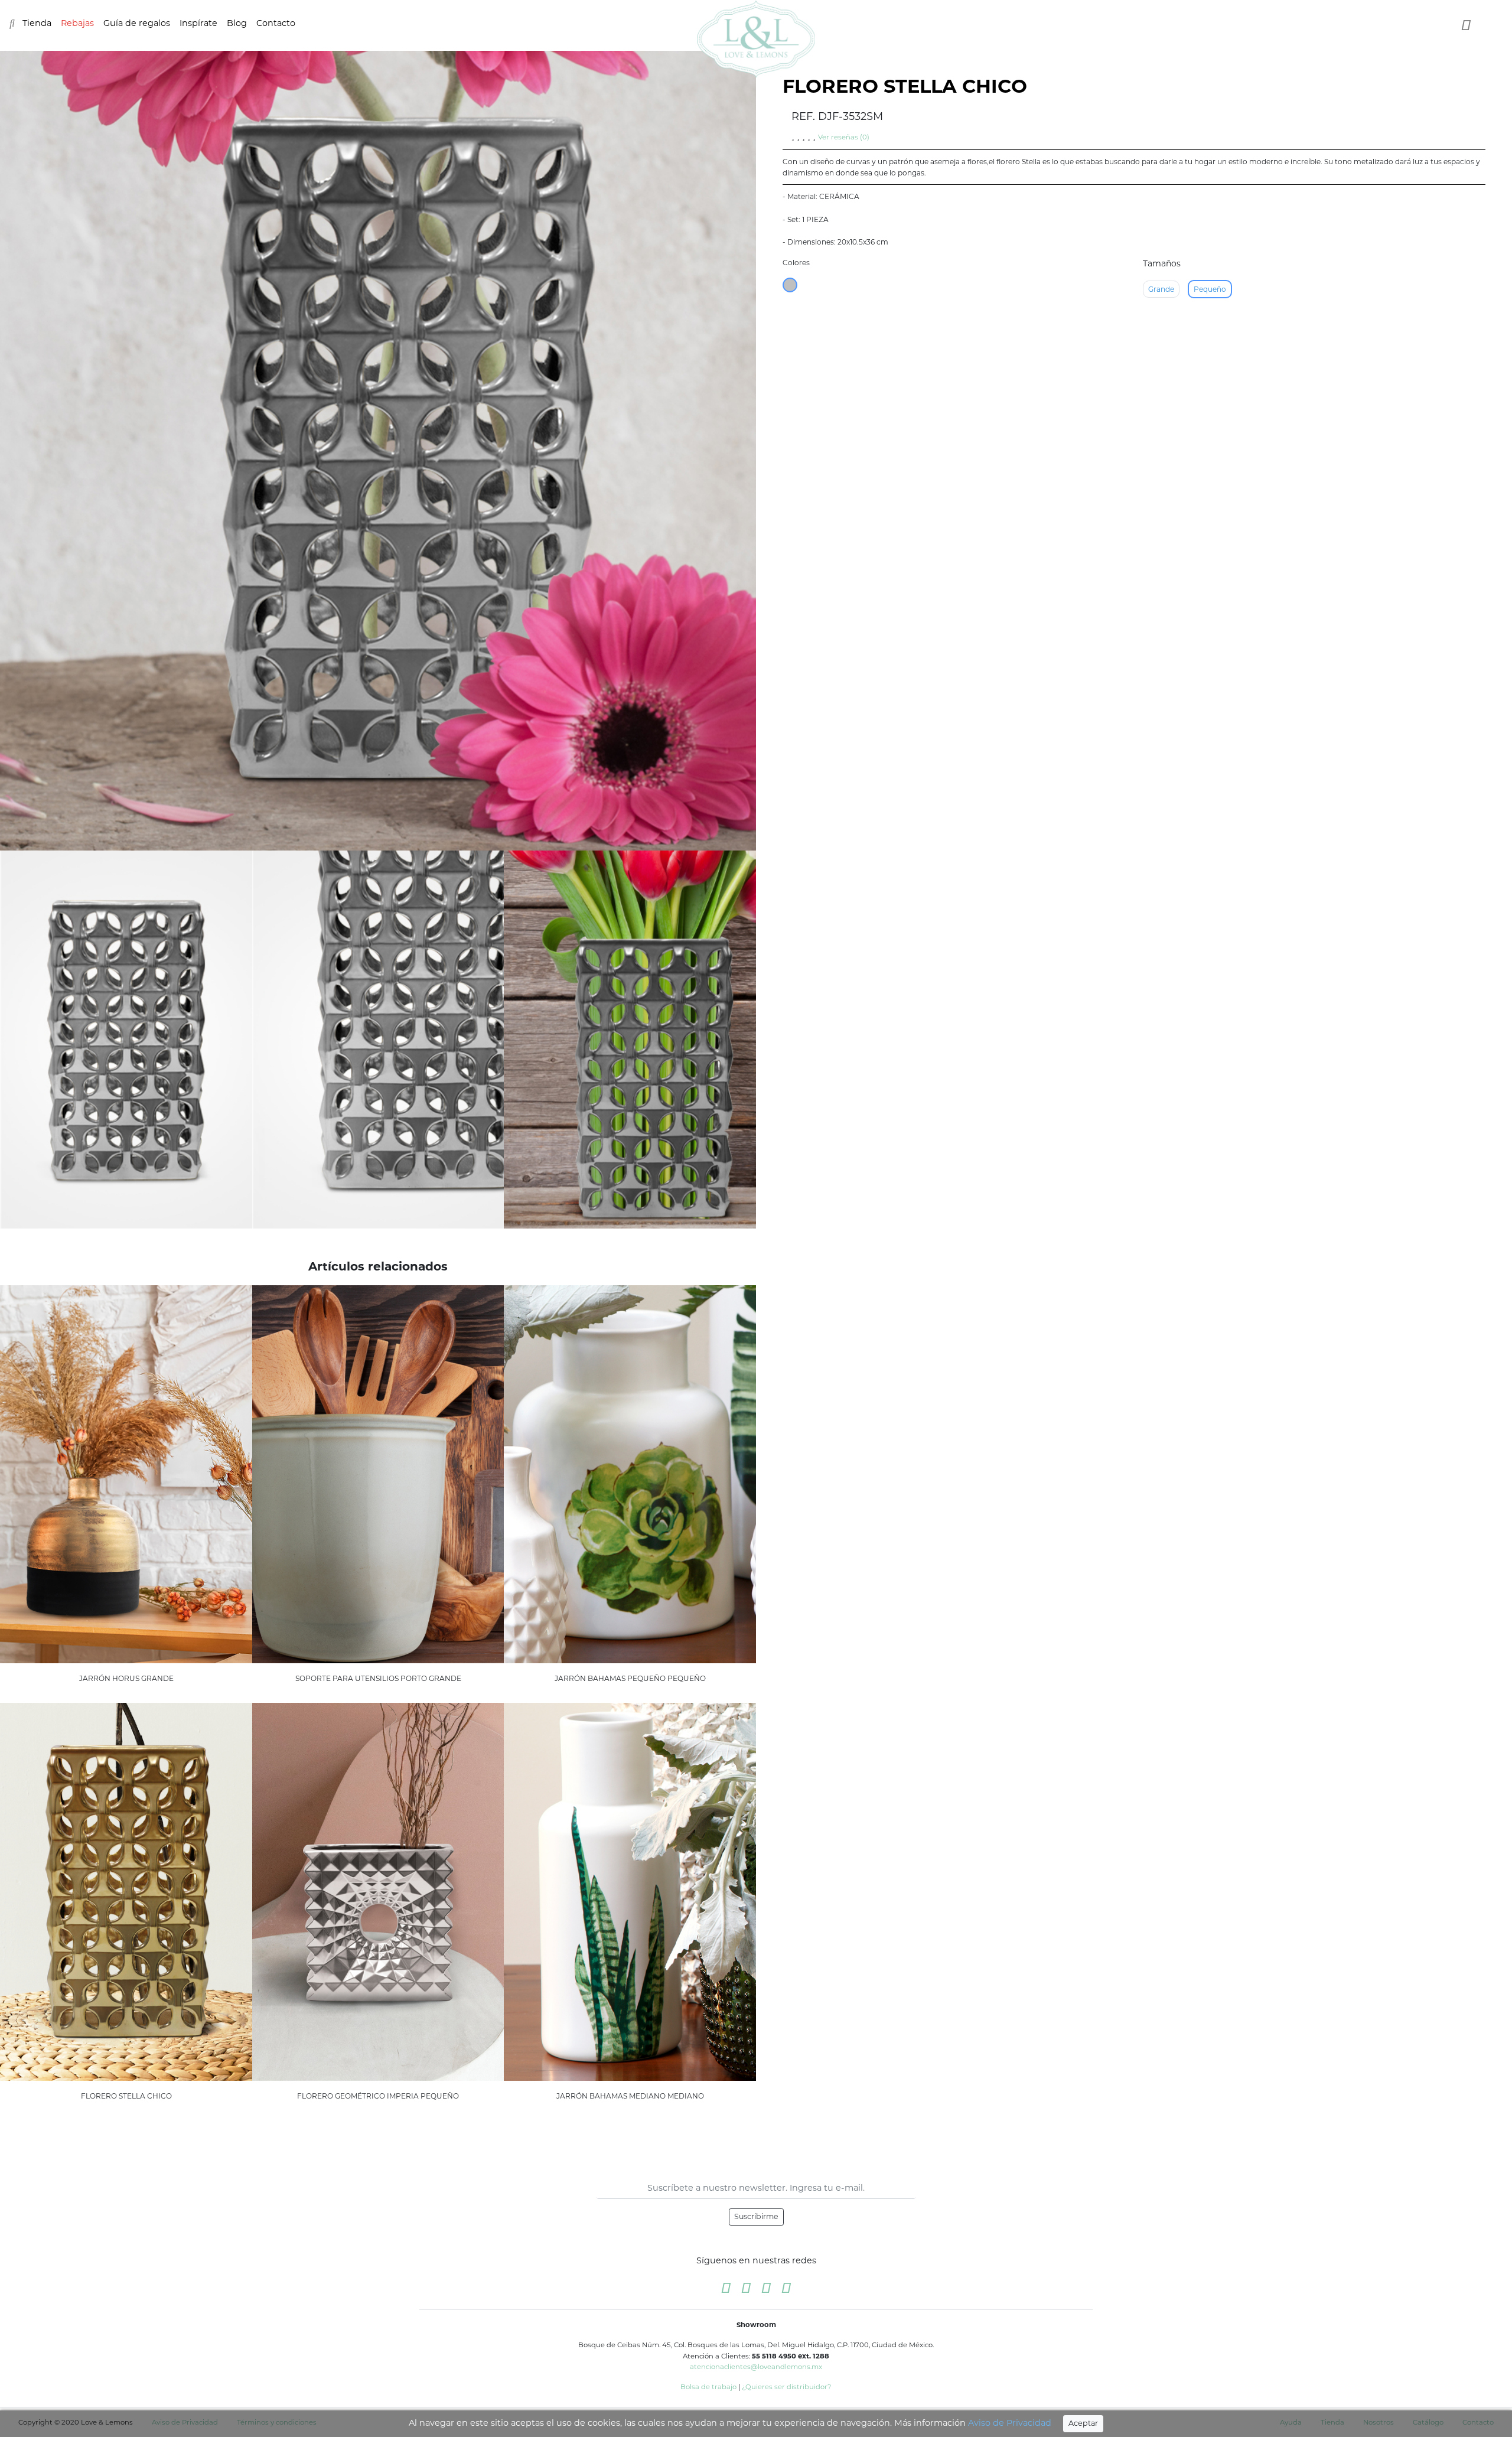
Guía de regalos (137, 23)
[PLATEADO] (790, 285)
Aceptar (1083, 2423)
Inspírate (198, 23)
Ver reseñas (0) (844, 137)
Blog (237, 23)
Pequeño (1210, 289)
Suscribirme (756, 2216)
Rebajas (77, 23)
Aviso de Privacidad (1010, 2423)
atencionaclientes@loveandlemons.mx (756, 2367)
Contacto (276, 23)
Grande (1161, 289)
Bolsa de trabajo (708, 2387)
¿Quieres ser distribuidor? (787, 2387)
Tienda (37, 23)
